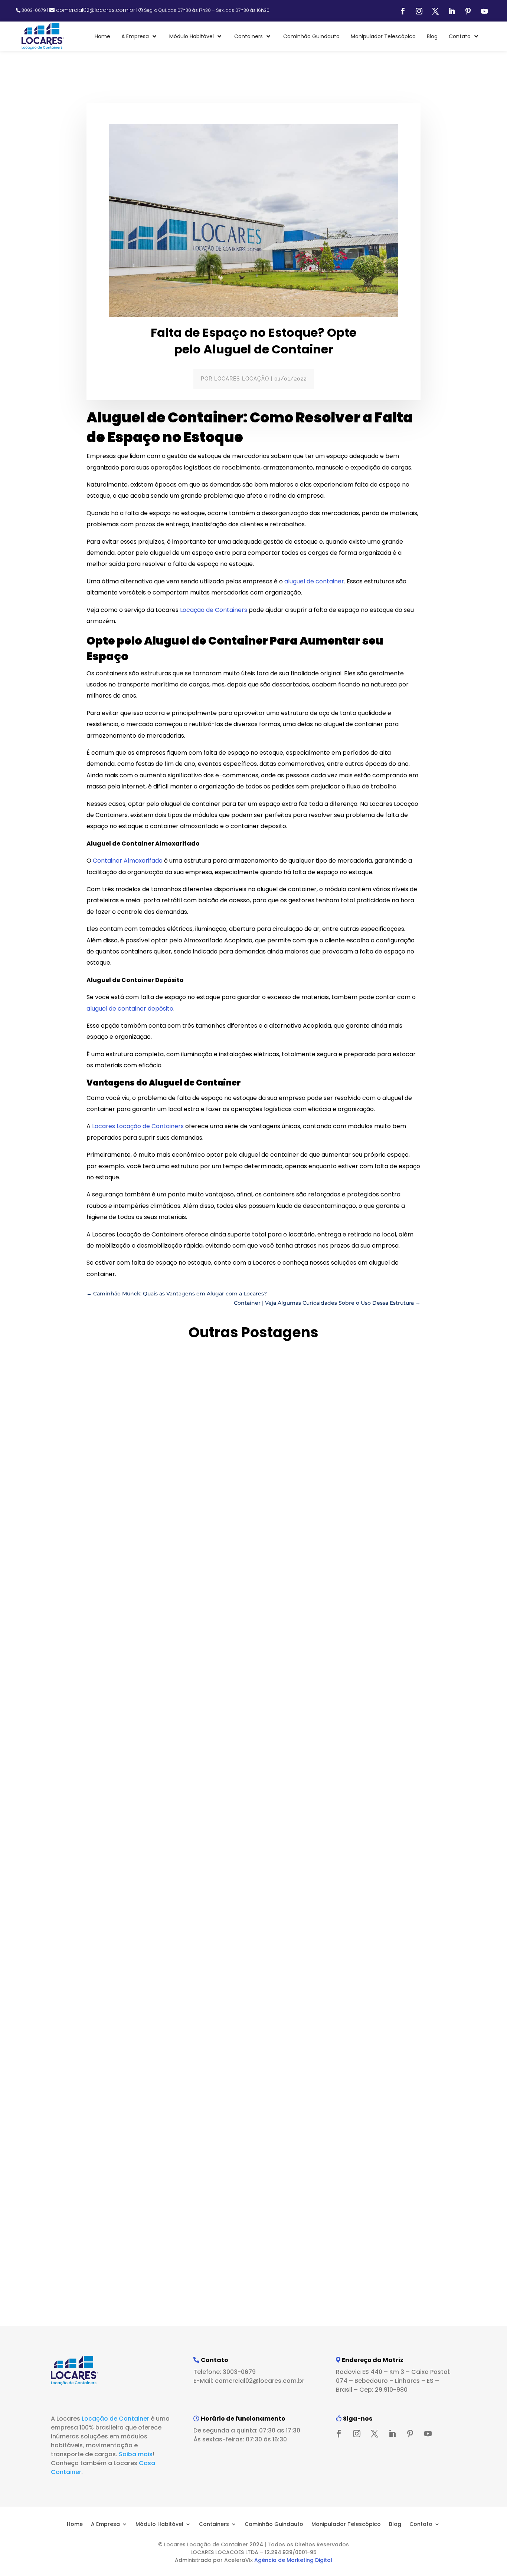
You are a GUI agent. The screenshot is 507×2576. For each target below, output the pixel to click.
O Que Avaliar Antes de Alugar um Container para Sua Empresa (187, 1623)
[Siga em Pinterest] (468, 11)
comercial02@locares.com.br (95, 10)
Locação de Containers (214, 610)
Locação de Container (115, 2419)
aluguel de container (314, 581)
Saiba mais (136, 2454)
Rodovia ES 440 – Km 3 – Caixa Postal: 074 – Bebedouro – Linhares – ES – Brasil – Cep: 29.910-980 (393, 2381)
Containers (214, 2524)
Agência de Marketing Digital (293, 2560)
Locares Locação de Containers (138, 1126)
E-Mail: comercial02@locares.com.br (249, 2381)
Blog (395, 2524)
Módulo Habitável (159, 2524)
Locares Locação (242, 379)
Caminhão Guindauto (274, 2524)
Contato (421, 2524)
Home (75, 2524)
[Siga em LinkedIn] (452, 11)
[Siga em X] (435, 11)
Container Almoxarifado (128, 861)
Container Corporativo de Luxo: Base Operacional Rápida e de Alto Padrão (209, 1942)
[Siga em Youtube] (484, 11)
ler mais (73, 1651)
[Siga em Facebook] (403, 11)
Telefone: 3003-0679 (225, 2372)
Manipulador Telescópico (346, 2524)
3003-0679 (34, 10)
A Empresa (105, 2524)
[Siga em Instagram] (419, 11)
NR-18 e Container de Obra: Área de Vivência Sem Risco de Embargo (196, 2262)
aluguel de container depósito (130, 1009)
